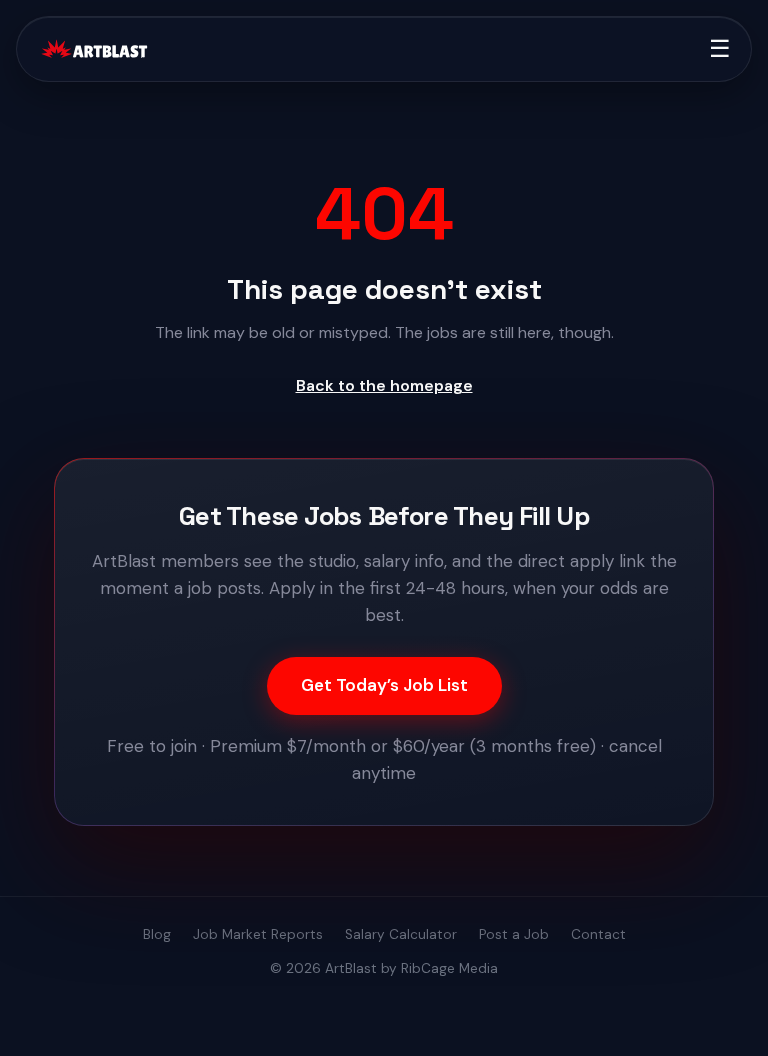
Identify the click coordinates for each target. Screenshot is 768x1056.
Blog (157, 934)
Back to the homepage (384, 385)
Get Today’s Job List (384, 685)
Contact (598, 934)
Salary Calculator (401, 934)
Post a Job (514, 934)
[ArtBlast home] (94, 49)
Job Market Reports (258, 934)
